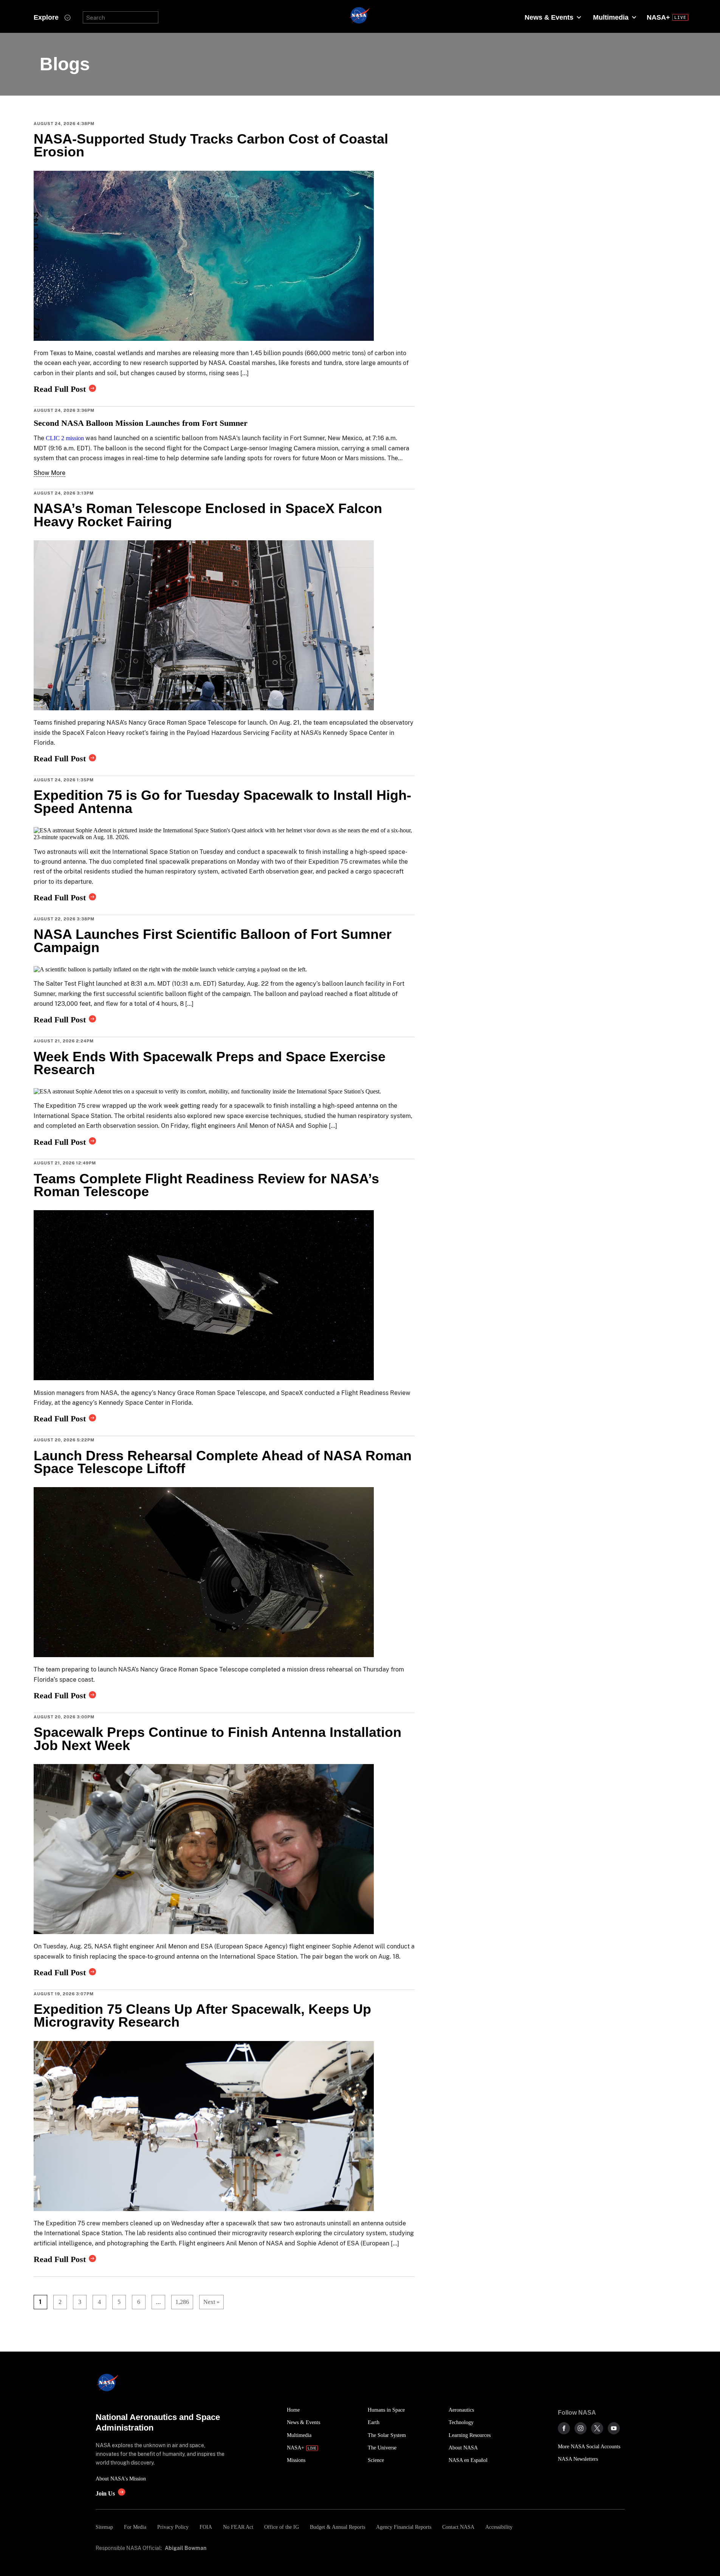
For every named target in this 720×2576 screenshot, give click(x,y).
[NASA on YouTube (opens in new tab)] (614, 2428)
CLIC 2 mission (65, 438)
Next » (211, 2302)
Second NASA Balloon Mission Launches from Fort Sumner (141, 423)
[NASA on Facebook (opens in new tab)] (564, 2428)
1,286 (180, 2302)
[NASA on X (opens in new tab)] (597, 2428)
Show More (50, 473)
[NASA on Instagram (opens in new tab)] (581, 2428)
